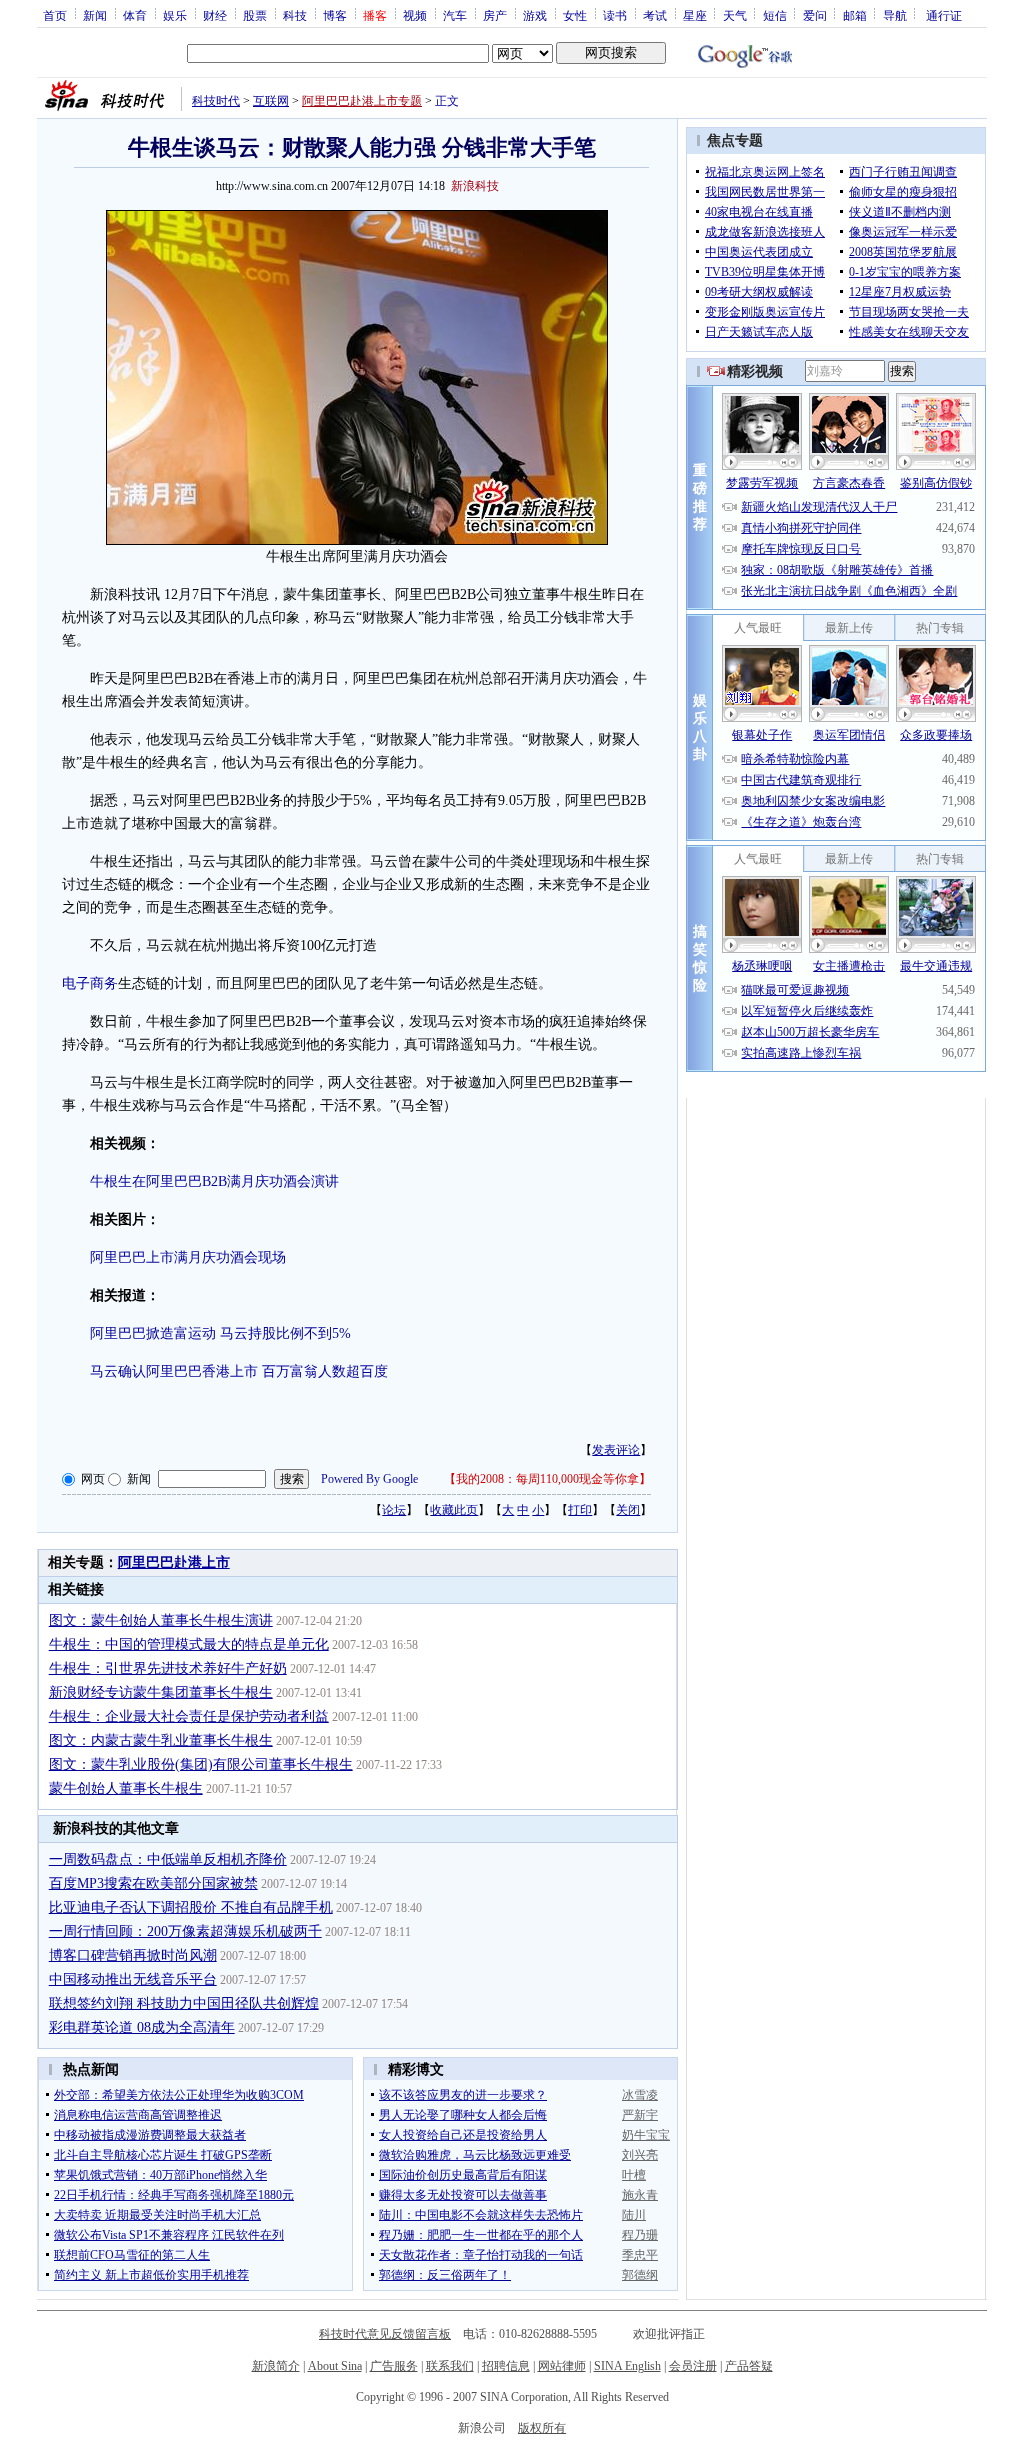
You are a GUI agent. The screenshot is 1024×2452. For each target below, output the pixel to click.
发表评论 (616, 1450)
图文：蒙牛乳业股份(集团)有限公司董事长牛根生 (201, 1764)
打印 (580, 1510)
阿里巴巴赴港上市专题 (362, 101)
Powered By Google (369, 1479)
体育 (135, 15)
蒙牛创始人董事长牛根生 (126, 1788)
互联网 (271, 101)
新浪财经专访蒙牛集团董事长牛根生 (161, 1692)
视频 (415, 15)
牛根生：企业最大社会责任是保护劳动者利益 (189, 1716)
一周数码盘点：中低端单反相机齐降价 (168, 1859)
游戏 (535, 15)
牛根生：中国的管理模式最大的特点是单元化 (189, 1644)
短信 (775, 15)
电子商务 (90, 983)
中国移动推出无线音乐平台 (133, 1979)
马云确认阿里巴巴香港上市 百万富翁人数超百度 (239, 1371)
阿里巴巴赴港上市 (174, 1562)
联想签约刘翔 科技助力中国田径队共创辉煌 (184, 2003)
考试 (655, 15)
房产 (495, 15)
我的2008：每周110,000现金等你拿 (547, 1479)
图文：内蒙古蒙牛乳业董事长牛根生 (161, 1740)
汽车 (455, 15)
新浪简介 (276, 2366)
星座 (695, 15)
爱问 (815, 15)
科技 (295, 15)
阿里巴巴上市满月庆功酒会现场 (188, 1257)
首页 (55, 15)
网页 (93, 1479)
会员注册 (693, 2366)
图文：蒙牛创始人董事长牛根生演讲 (161, 1620)
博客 (335, 15)
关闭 (628, 1510)
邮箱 (855, 15)
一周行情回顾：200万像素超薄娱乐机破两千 (185, 1931)
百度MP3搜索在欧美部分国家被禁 (153, 1883)
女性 (575, 15)
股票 (255, 15)
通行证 (944, 15)
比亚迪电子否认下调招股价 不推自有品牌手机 (191, 1907)
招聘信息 (506, 2366)
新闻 (95, 15)
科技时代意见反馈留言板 (385, 2334)
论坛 (394, 1510)
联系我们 (450, 2366)
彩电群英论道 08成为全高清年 (142, 2027)
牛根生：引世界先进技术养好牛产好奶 (168, 1668)
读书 (615, 15)
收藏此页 (454, 1510)
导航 (895, 15)
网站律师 (562, 2366)
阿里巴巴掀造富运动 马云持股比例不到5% (220, 1333)
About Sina (335, 2366)
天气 (735, 15)
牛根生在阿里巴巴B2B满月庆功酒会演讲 (214, 1181)
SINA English (627, 2366)
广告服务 (394, 2366)
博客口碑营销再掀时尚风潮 (133, 1955)
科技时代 (216, 101)
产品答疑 (749, 2366)
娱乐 (175, 15)
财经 (215, 15)
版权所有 (542, 2428)
